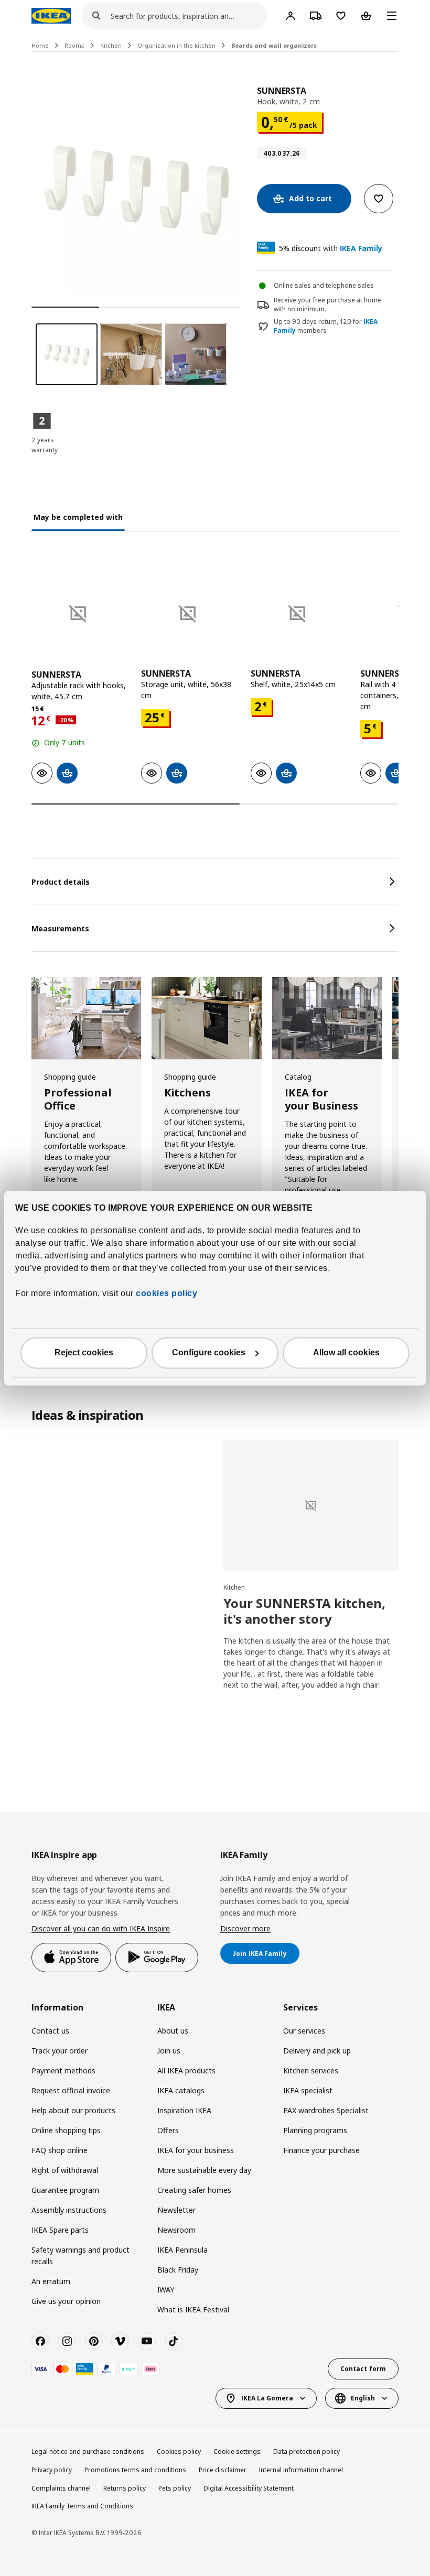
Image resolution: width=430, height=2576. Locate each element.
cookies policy (166, 1293)
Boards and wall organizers (274, 45)
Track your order (60, 2051)
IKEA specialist (308, 2090)
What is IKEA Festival (193, 2309)
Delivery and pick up (317, 2051)
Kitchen (111, 45)
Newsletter (176, 2210)
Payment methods (63, 2070)
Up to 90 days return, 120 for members (326, 326)
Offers (168, 2130)
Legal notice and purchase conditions (88, 2452)
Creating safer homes (194, 2190)
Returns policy (125, 2488)
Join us (169, 2051)
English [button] (363, 2398)
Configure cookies (209, 1352)
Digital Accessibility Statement (249, 2488)
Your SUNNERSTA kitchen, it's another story (304, 1611)
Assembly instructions (69, 2210)
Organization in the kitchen (176, 45)
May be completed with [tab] (78, 517)
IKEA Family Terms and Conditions (82, 2506)
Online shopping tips (66, 2130)
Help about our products (73, 2110)
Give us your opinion (66, 2301)
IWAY (166, 2290)
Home (40, 45)
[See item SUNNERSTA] (81, 610)
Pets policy (175, 2488)
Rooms (74, 45)
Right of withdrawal (65, 2170)
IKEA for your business (196, 2150)
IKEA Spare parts (60, 2230)
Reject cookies (84, 1352)
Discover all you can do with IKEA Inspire (101, 1928)
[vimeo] (120, 2341)
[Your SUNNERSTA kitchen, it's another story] (311, 1506)
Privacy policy (52, 2470)
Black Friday (178, 2270)
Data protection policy (307, 2452)
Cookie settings (237, 2452)
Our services (304, 2031)
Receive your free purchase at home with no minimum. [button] (327, 305)
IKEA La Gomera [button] (267, 2398)
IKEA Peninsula (182, 2250)
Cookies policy (179, 2452)
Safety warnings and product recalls (80, 2256)
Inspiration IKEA (184, 2110)
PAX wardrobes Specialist (326, 2110)
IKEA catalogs (181, 2090)
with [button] (331, 248)
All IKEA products (186, 2070)
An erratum (51, 2281)
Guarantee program (65, 2190)
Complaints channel (61, 2488)
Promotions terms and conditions (135, 2470)
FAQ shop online (60, 2150)
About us (173, 2031)
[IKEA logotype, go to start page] (51, 16)
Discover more (245, 1928)
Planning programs (315, 2130)
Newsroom (176, 2230)
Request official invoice (71, 2090)
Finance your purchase (321, 2150)
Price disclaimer (223, 2470)
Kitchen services (311, 2070)
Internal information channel (301, 2470)
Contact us (50, 2031)
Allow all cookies (346, 1352)
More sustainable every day (204, 2170)
